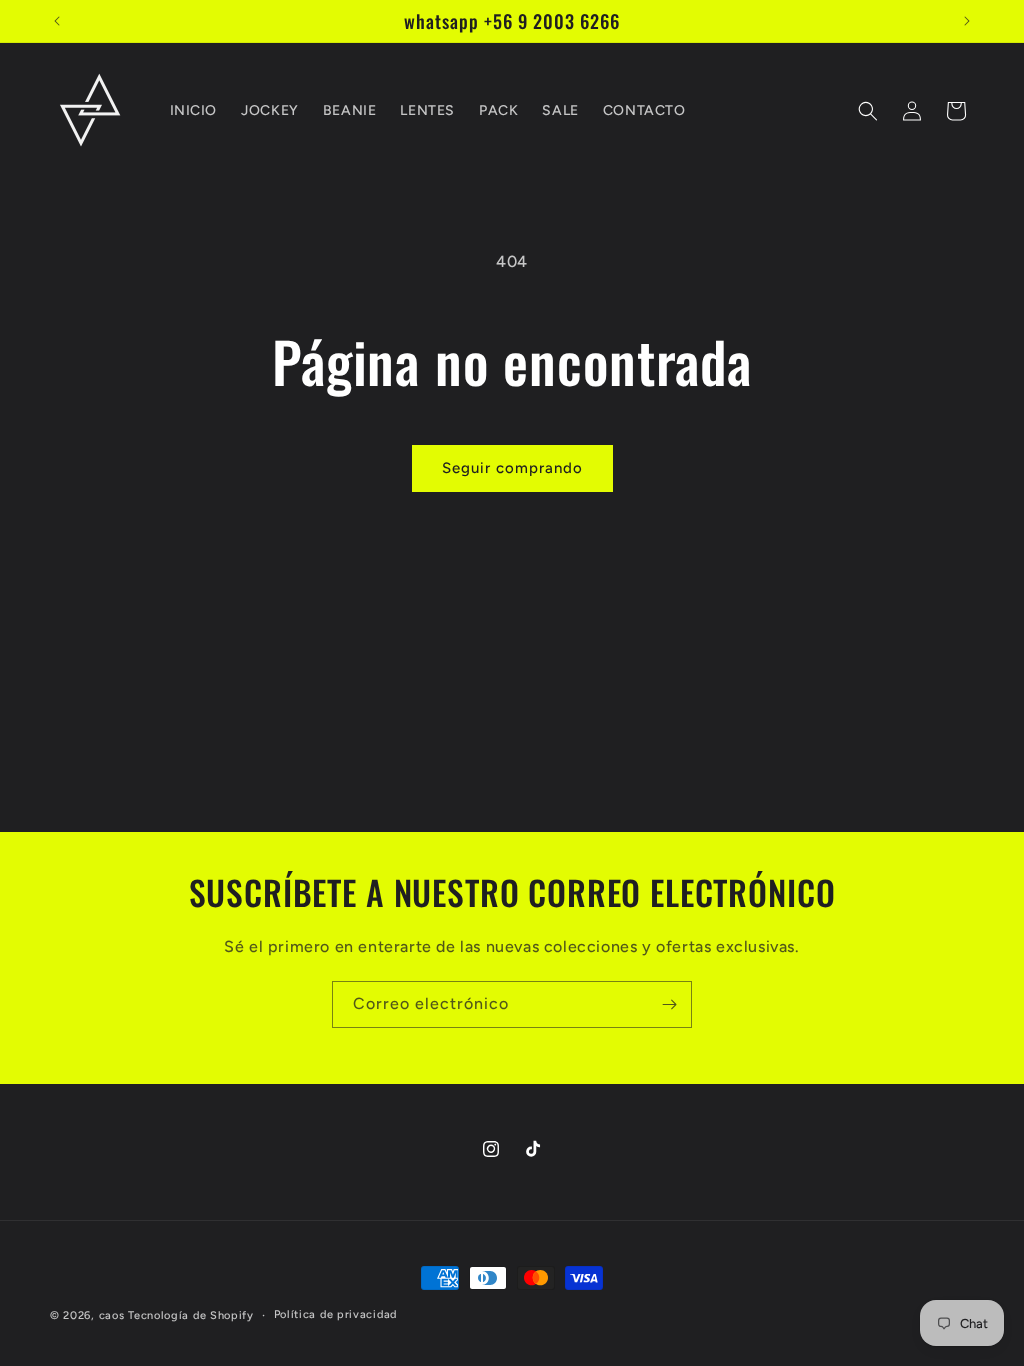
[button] (868, 111)
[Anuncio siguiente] (967, 21)
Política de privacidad (335, 1314)
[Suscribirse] (669, 1004)
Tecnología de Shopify (191, 1315)
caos (112, 1315)
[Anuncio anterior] (57, 21)
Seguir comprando (512, 468)
